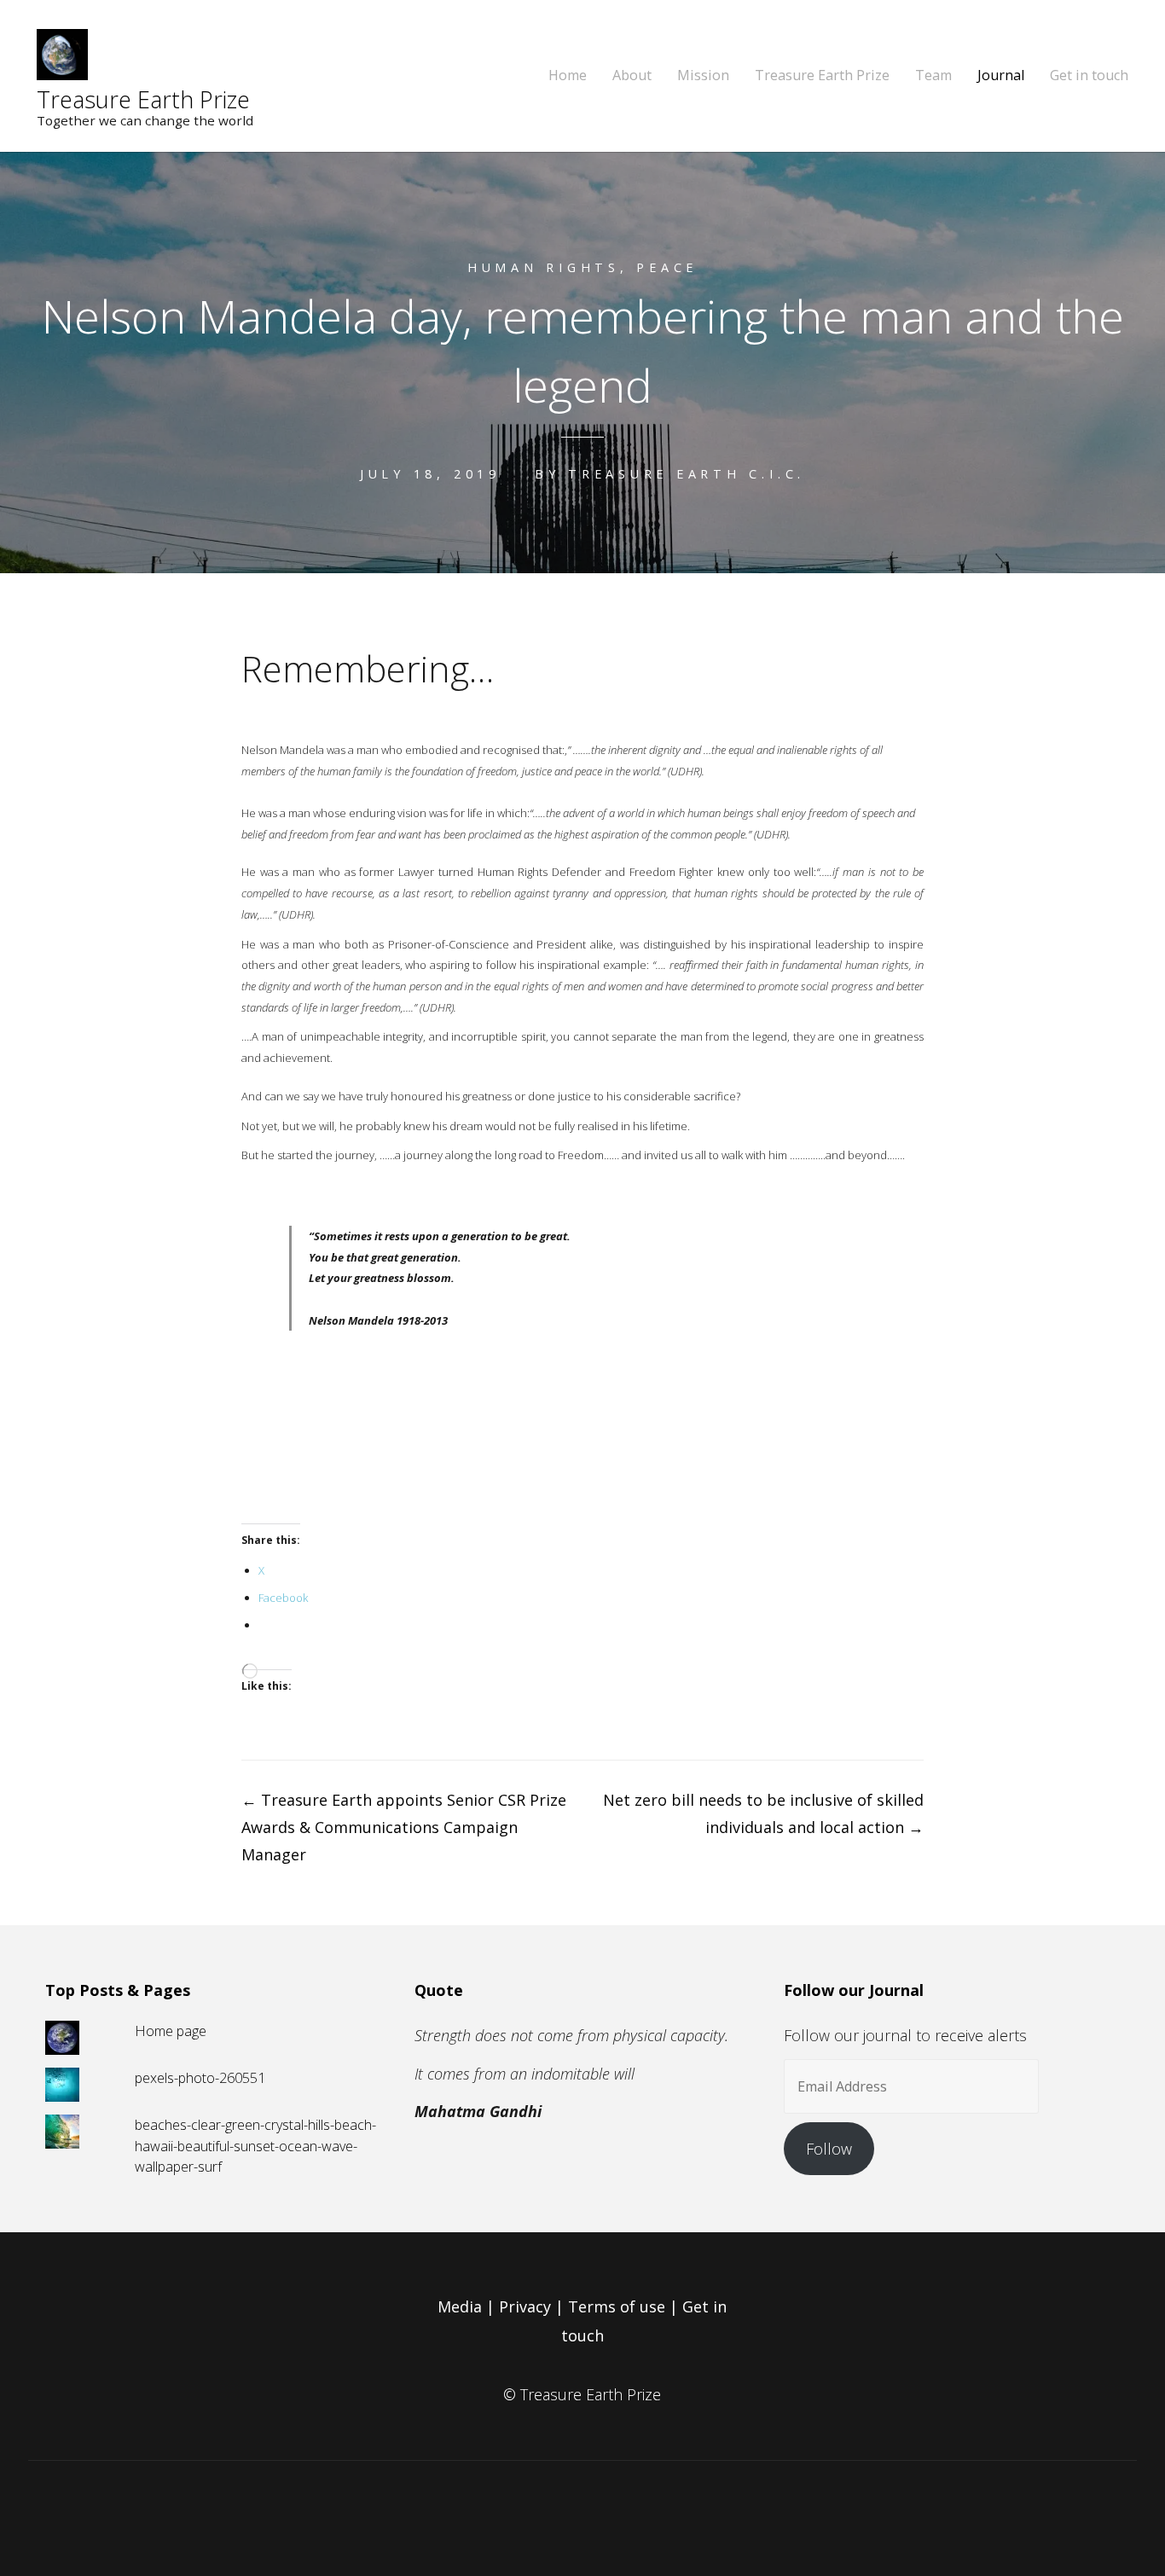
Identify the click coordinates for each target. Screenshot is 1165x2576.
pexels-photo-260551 (200, 2078)
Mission (703, 75)
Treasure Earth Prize (143, 99)
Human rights (544, 267)
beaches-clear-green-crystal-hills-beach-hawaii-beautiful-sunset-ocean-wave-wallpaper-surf (255, 2146)
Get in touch (1089, 75)
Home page (171, 2031)
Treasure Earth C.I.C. (687, 474)
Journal (1001, 75)
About (632, 75)
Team (933, 75)
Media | (468, 2306)
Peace (667, 267)
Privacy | (533, 2306)
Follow (829, 2149)
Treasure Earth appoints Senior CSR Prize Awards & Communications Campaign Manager (404, 1827)
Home (568, 75)
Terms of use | (625, 2306)
